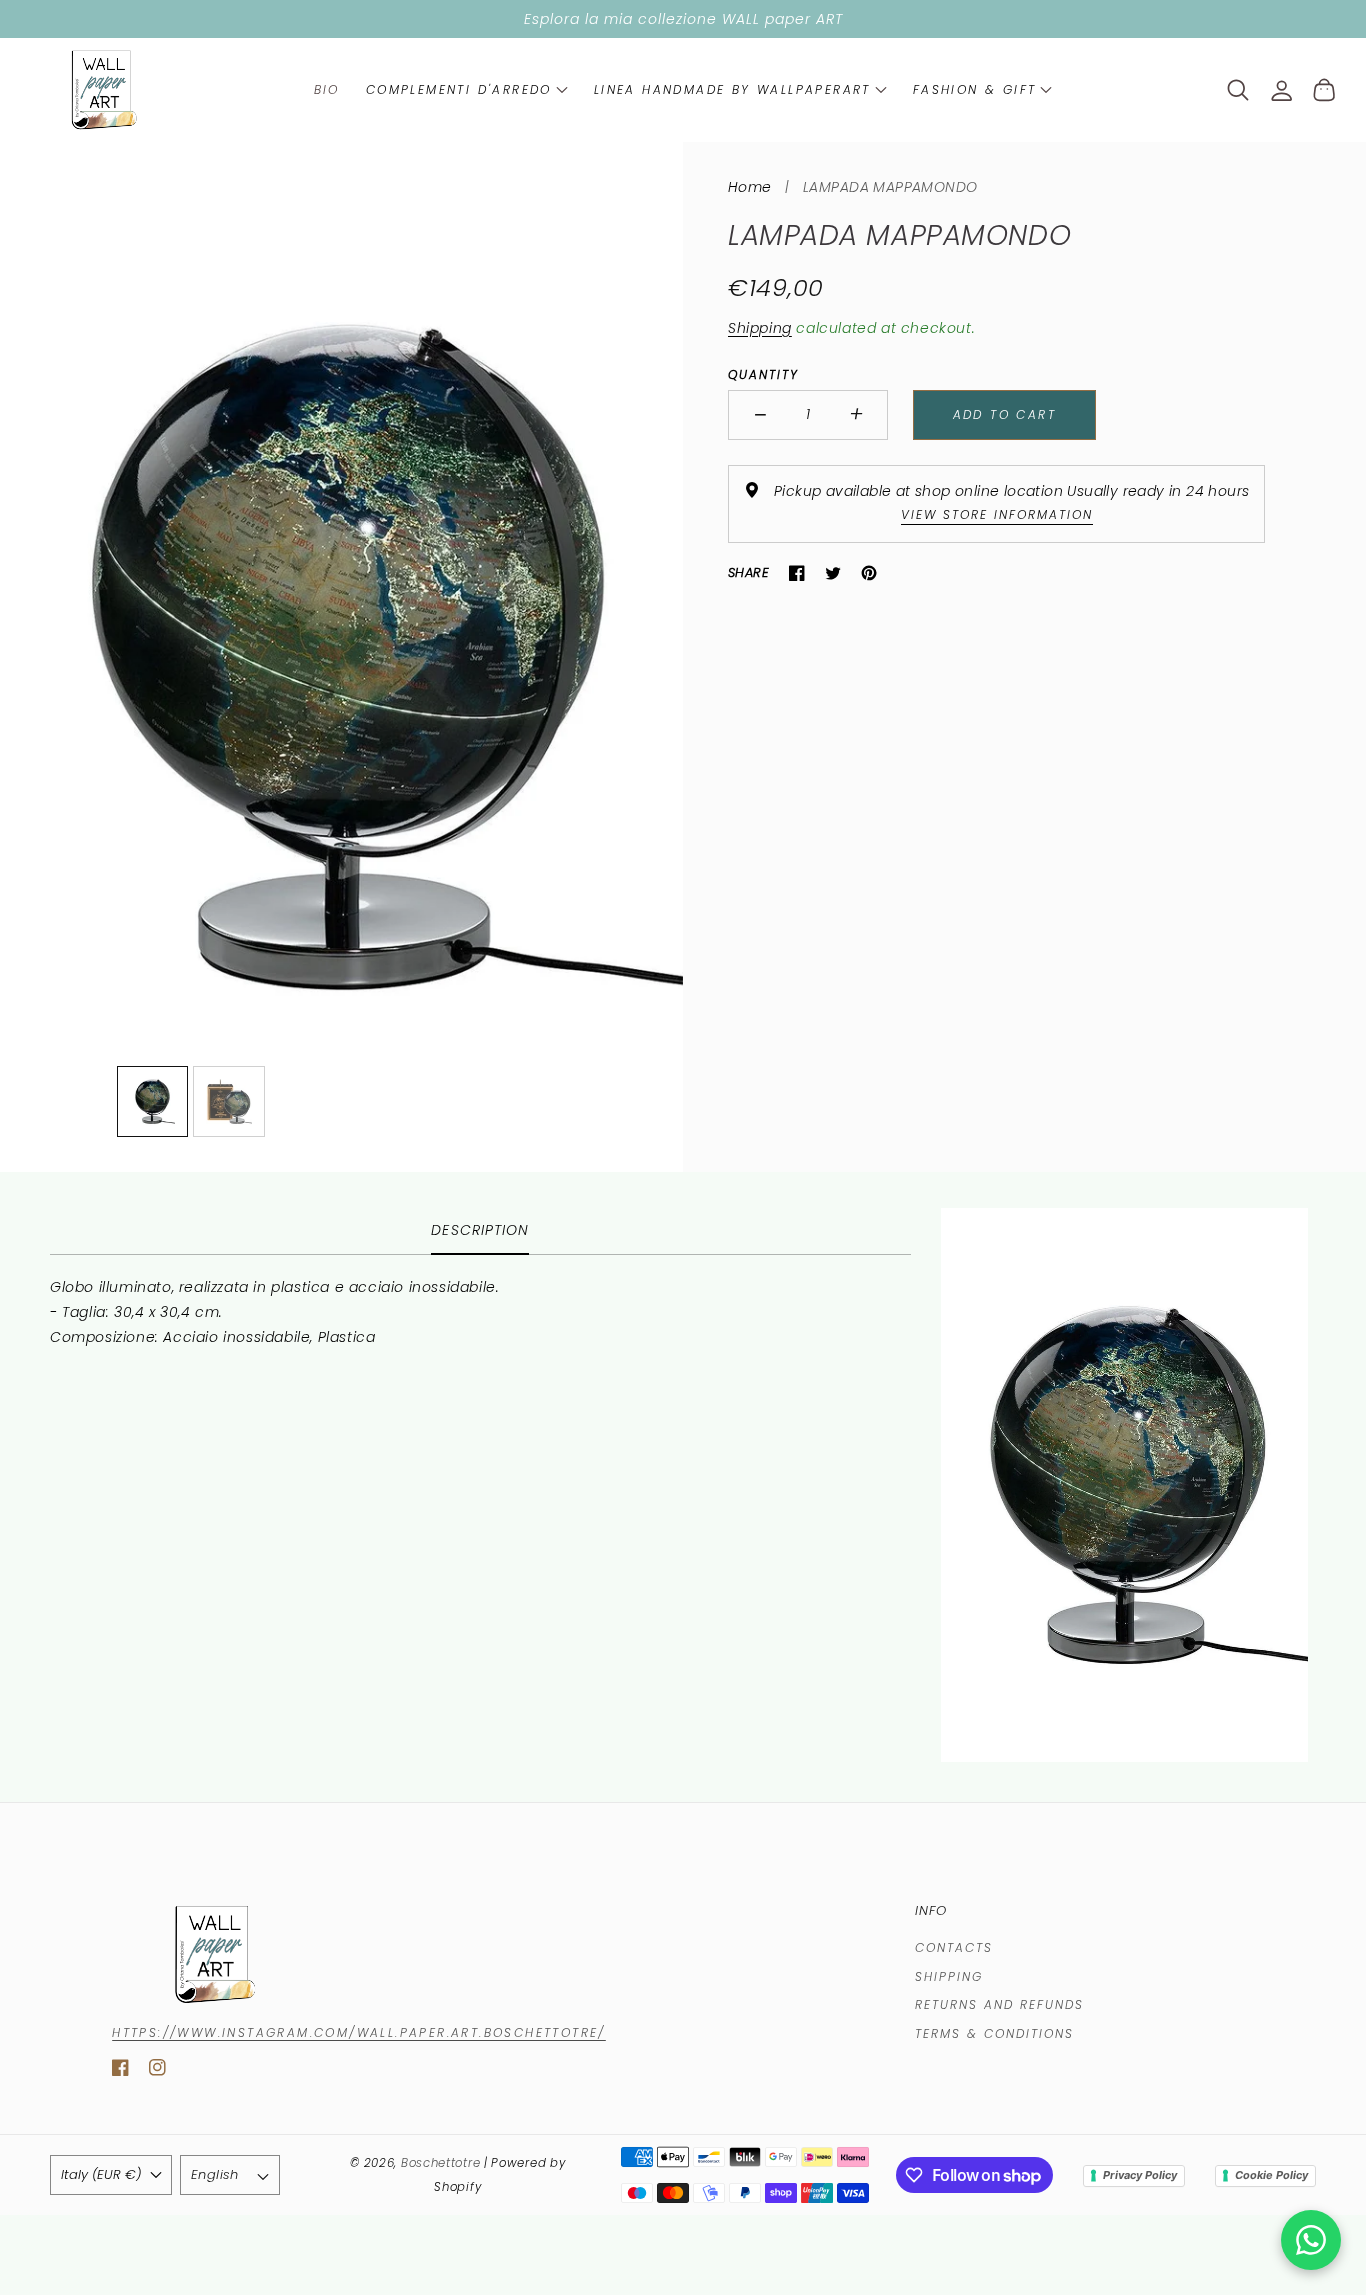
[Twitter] (833, 573)
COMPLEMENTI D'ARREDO (459, 89)
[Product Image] (341, 657)
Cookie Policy (1271, 2175)
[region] (683, 19)
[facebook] (120, 2071)
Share (748, 572)
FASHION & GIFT (975, 89)
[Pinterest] (869, 573)
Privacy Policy (1140, 2175)
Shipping (760, 328)
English (215, 2174)
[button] (467, 90)
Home (750, 187)
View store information (997, 514)
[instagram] (157, 2071)
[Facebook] (797, 573)
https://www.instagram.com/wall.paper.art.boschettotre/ (359, 2032)
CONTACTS (954, 1947)
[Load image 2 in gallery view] (229, 1102)
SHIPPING (949, 1976)
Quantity (763, 374)
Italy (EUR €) (101, 2174)
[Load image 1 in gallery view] (153, 1102)
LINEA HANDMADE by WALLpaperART (732, 89)
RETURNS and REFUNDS (999, 2004)
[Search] (1238, 90)
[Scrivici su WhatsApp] (1311, 2240)
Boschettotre (442, 2163)
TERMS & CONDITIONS (994, 2033)
